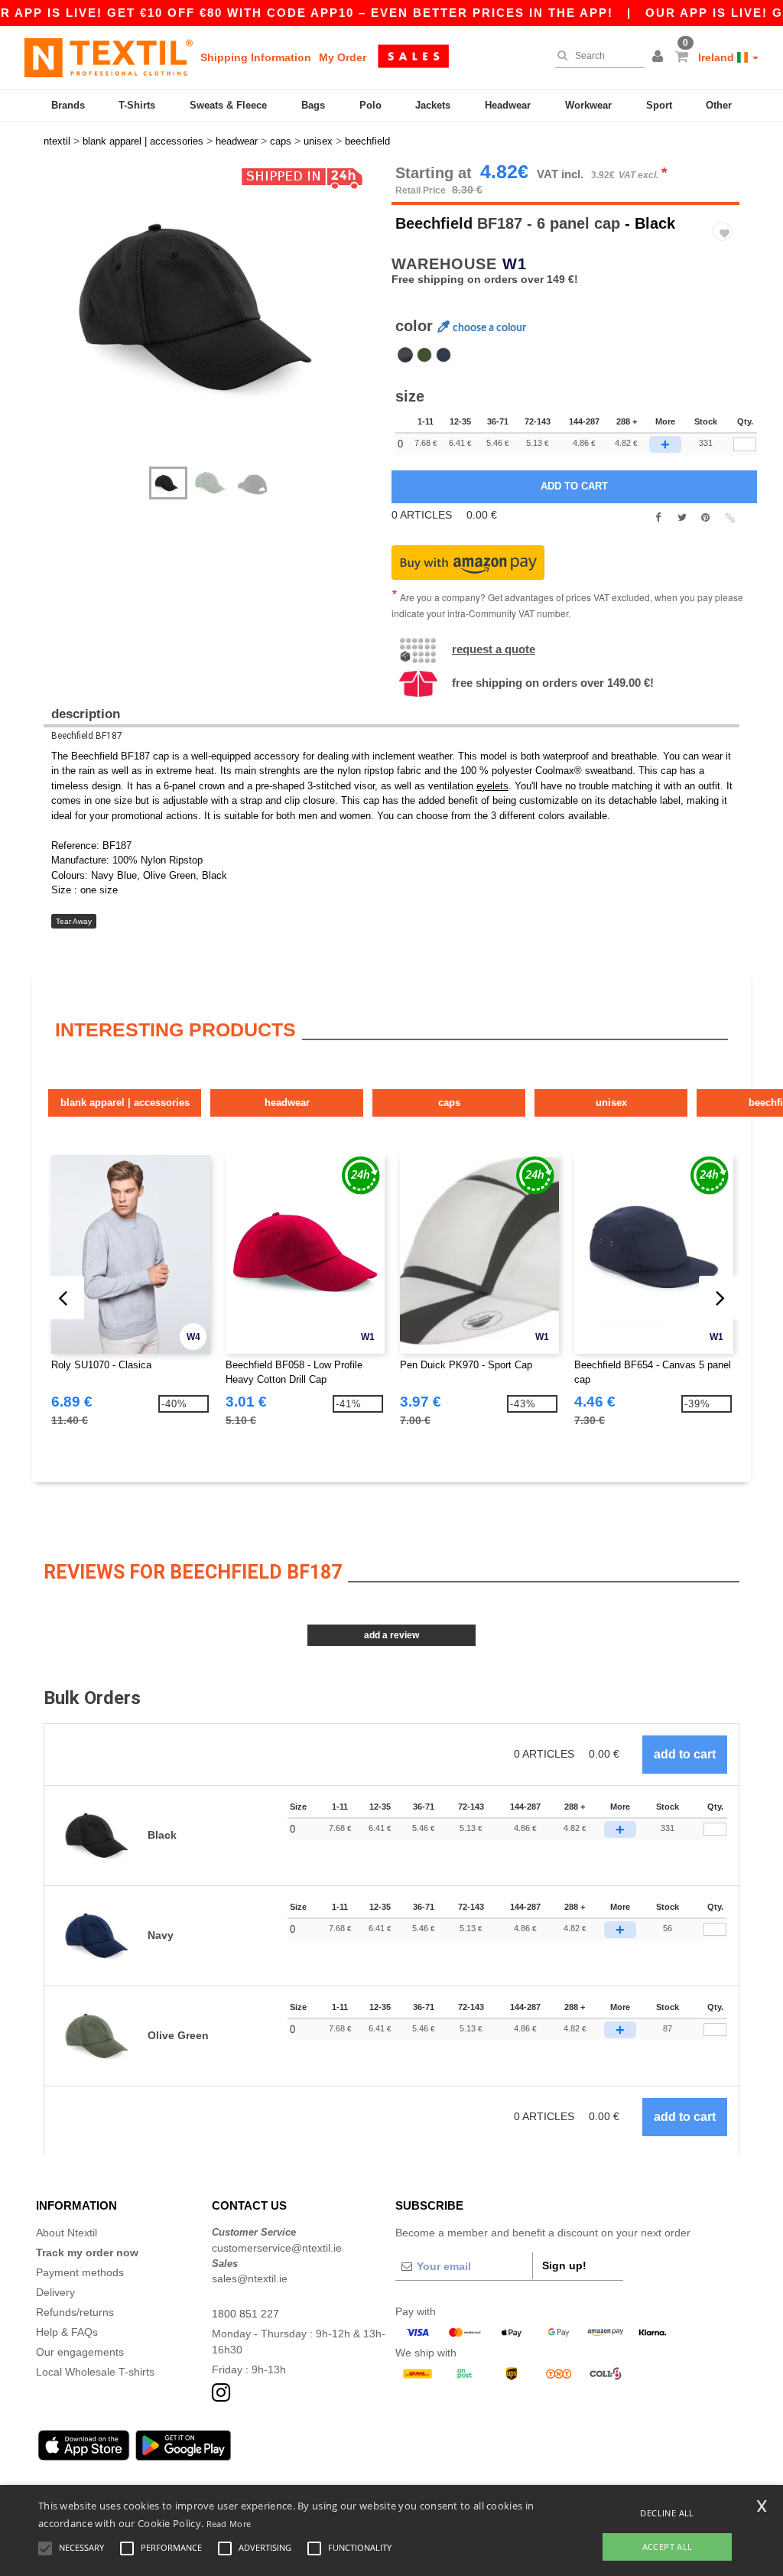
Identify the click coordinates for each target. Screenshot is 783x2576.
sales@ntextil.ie (250, 2278)
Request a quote (494, 649)
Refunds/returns (75, 2312)
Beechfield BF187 (87, 736)
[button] (660, 57)
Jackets (433, 105)
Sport (659, 105)
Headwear (508, 105)
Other (719, 105)
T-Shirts (137, 105)
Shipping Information (256, 57)
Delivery (55, 2292)
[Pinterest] (705, 518)
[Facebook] (658, 518)
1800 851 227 (245, 2314)
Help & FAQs (67, 2332)
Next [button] (223, 323)
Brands (68, 105)
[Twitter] (682, 518)
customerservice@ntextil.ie (277, 2248)
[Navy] (443, 355)
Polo (370, 105)
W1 (515, 264)
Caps (449, 1103)
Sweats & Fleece (228, 105)
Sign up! (564, 2265)
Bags (313, 105)
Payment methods (80, 2272)
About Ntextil (67, 2233)
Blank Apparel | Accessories (125, 1103)
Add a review (391, 1635)
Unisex (611, 1103)
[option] (212, 308)
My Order (343, 57)
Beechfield (434, 223)
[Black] (405, 355)
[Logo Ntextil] (109, 57)
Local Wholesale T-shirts (95, 2372)
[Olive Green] (424, 355)
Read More (229, 2524)
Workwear (588, 105)
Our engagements (80, 2352)
